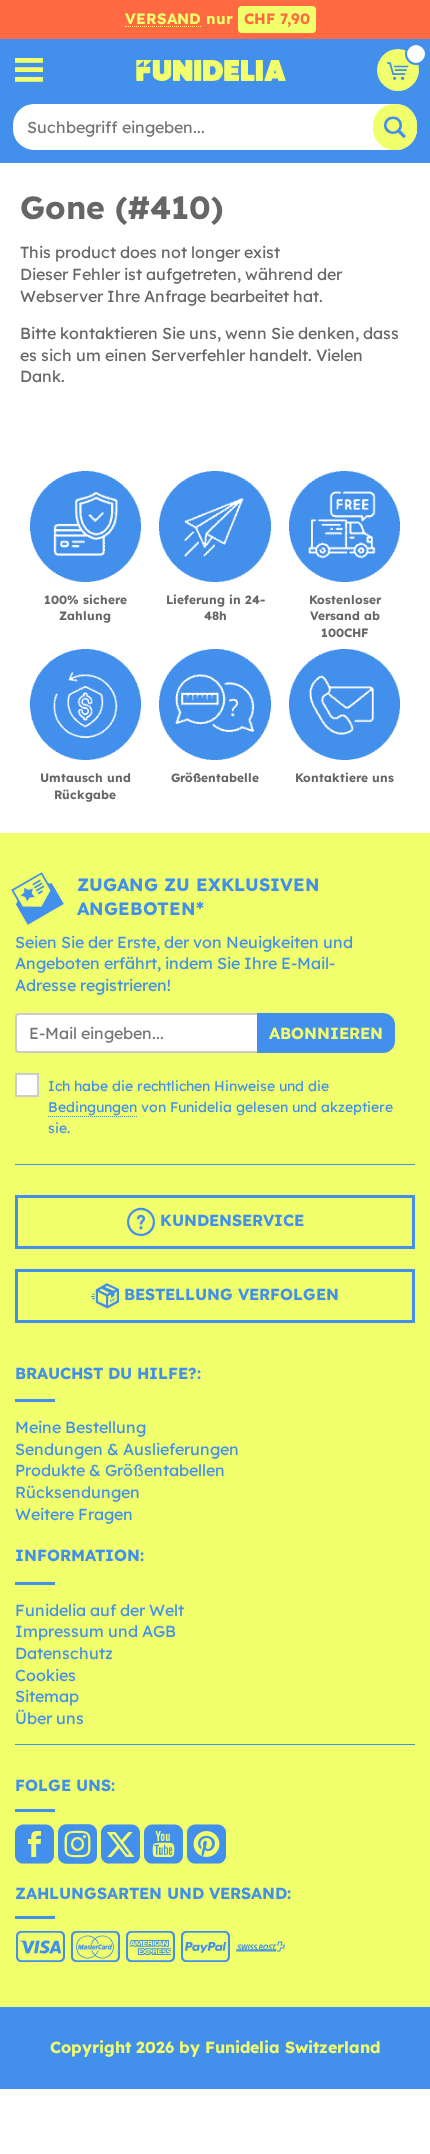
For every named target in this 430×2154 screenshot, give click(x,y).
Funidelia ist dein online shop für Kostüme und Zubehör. (211, 70)
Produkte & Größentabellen (120, 1470)
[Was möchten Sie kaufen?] (29, 70)
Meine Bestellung (80, 1427)
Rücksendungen (77, 1492)
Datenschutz (64, 1653)
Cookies (45, 1675)
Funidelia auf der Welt (99, 1610)
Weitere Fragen (74, 1514)
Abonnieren (326, 1033)
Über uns (49, 1718)
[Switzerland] (34, 1846)
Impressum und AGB (95, 1631)
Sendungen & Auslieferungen (127, 1449)
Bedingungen (92, 1107)
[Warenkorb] (398, 70)
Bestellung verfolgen (229, 1294)
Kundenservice (229, 1220)
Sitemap (47, 1696)
